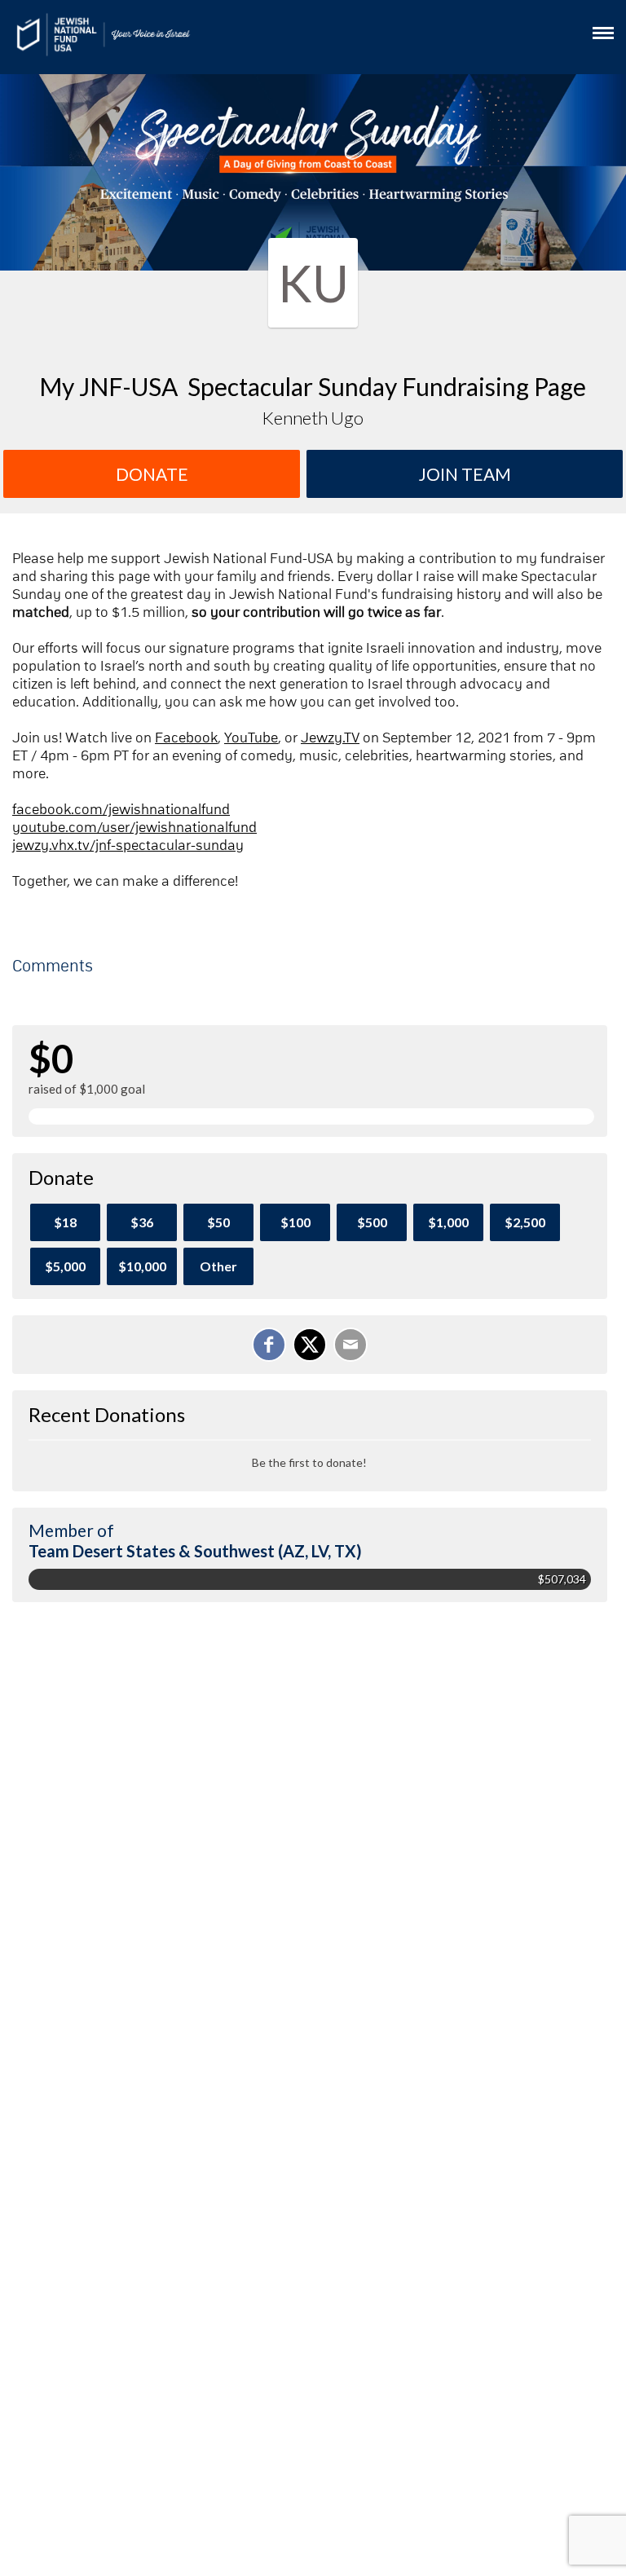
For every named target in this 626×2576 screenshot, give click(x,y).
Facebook (186, 738)
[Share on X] (310, 1345)
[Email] (350, 1345)
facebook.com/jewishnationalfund (121, 810)
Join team (465, 474)
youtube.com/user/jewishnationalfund (134, 828)
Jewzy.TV (330, 738)
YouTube (251, 738)
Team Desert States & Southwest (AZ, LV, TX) (195, 1551)
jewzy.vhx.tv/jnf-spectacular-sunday (128, 846)
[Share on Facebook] (269, 1345)
